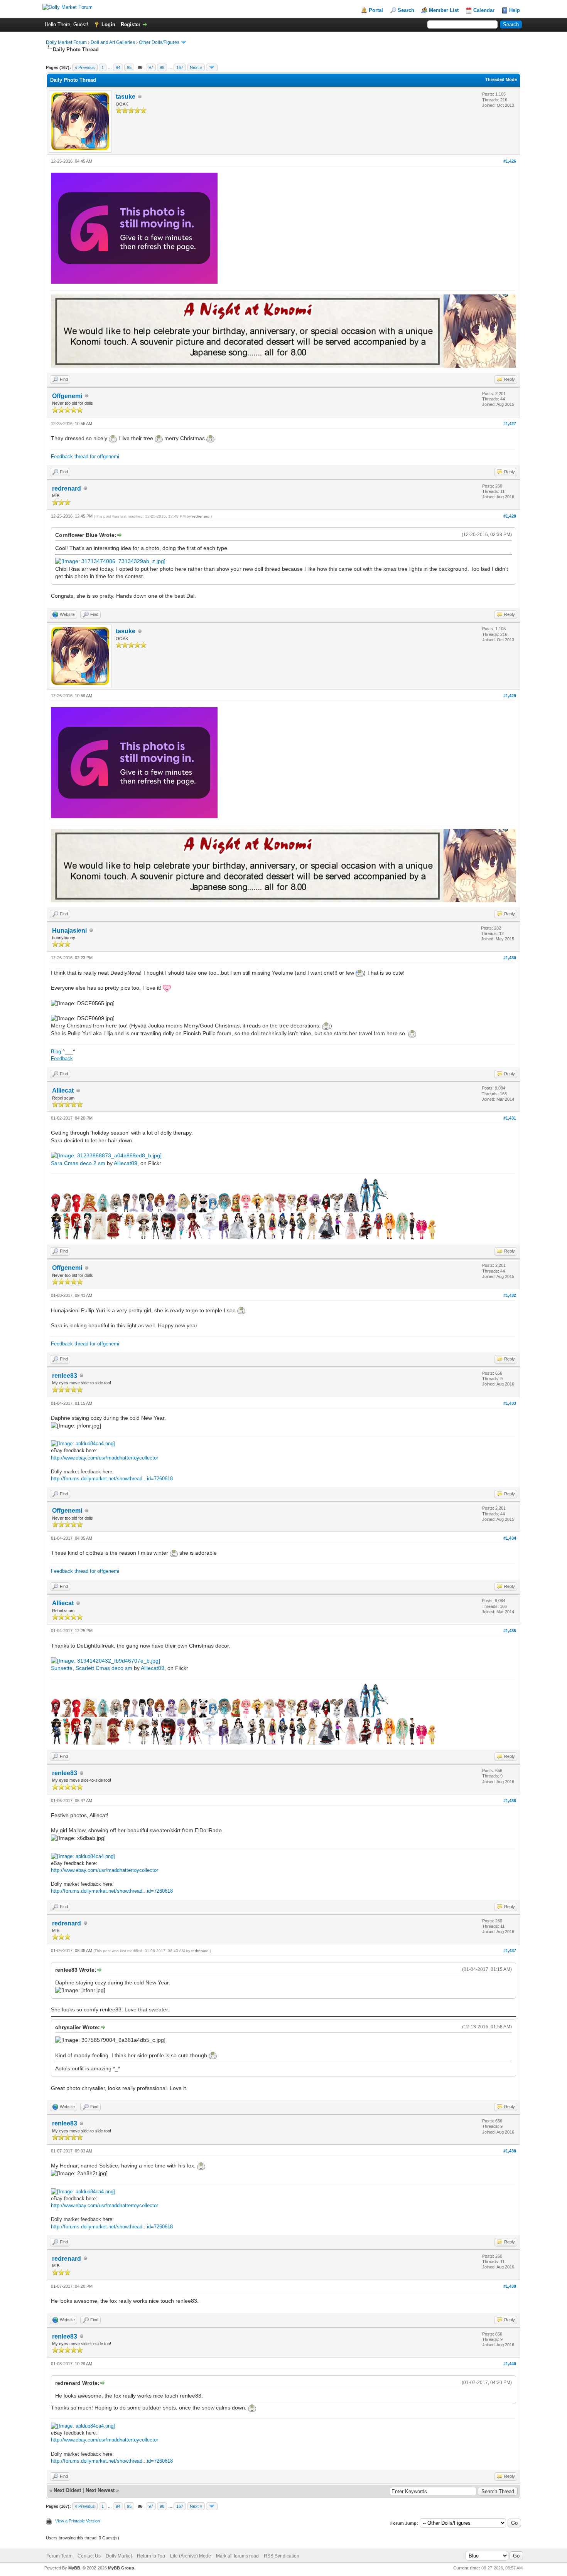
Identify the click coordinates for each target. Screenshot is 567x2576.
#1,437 (510, 1950)
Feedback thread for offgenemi (85, 457)
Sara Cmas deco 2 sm (78, 1163)
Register (131, 24)
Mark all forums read (237, 2556)
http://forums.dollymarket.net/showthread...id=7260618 (112, 1479)
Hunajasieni (69, 931)
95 (129, 67)
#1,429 (510, 696)
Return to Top (151, 2556)
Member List (444, 10)
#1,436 (510, 1801)
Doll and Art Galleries (113, 42)
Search (406, 10)
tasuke (126, 97)
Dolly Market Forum (66, 42)
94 (118, 67)
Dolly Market (119, 2556)
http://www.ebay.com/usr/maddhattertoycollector (105, 1458)
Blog (56, 1052)
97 (151, 67)
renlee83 (65, 1376)
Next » (196, 67)
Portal (376, 10)
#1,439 (510, 2286)
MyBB (74, 2568)
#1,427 (510, 424)
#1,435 (510, 1631)
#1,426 (510, 161)
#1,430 (510, 958)
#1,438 (510, 2151)
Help (515, 10)
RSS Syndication (282, 2556)
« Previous (85, 67)
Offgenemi (67, 396)
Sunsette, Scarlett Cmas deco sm (92, 1668)
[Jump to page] (212, 67)
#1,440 (510, 2364)
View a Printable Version (78, 2521)
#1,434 (510, 1538)
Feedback (62, 1058)
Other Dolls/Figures (159, 42)
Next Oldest (67, 2490)
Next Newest (100, 2490)
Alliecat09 (126, 1163)
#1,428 (510, 516)
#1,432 (510, 1295)
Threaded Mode (501, 79)
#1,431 (510, 1118)
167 (180, 67)
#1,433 (510, 1403)
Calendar (484, 10)
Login (108, 24)
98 (162, 67)
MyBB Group (121, 2568)
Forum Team (59, 2556)
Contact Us (89, 2556)
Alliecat (63, 1090)
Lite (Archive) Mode (191, 2556)
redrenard (67, 488)
